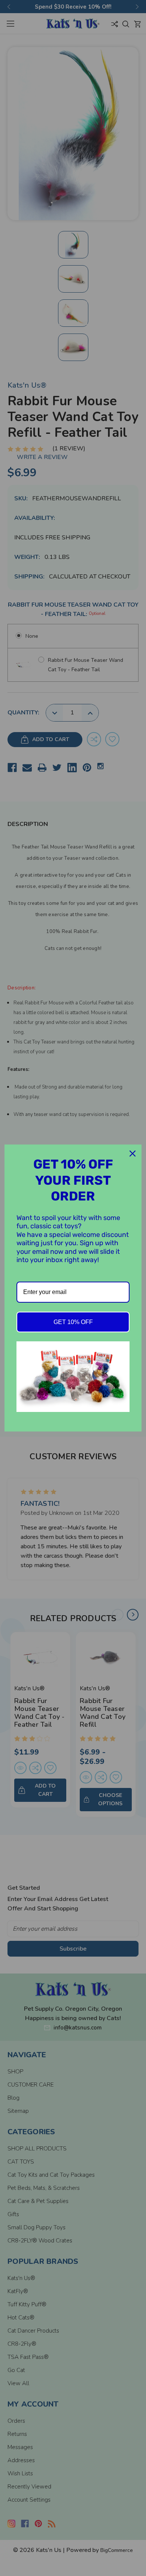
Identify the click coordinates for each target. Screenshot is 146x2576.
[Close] (133, 1154)
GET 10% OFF (73, 1322)
